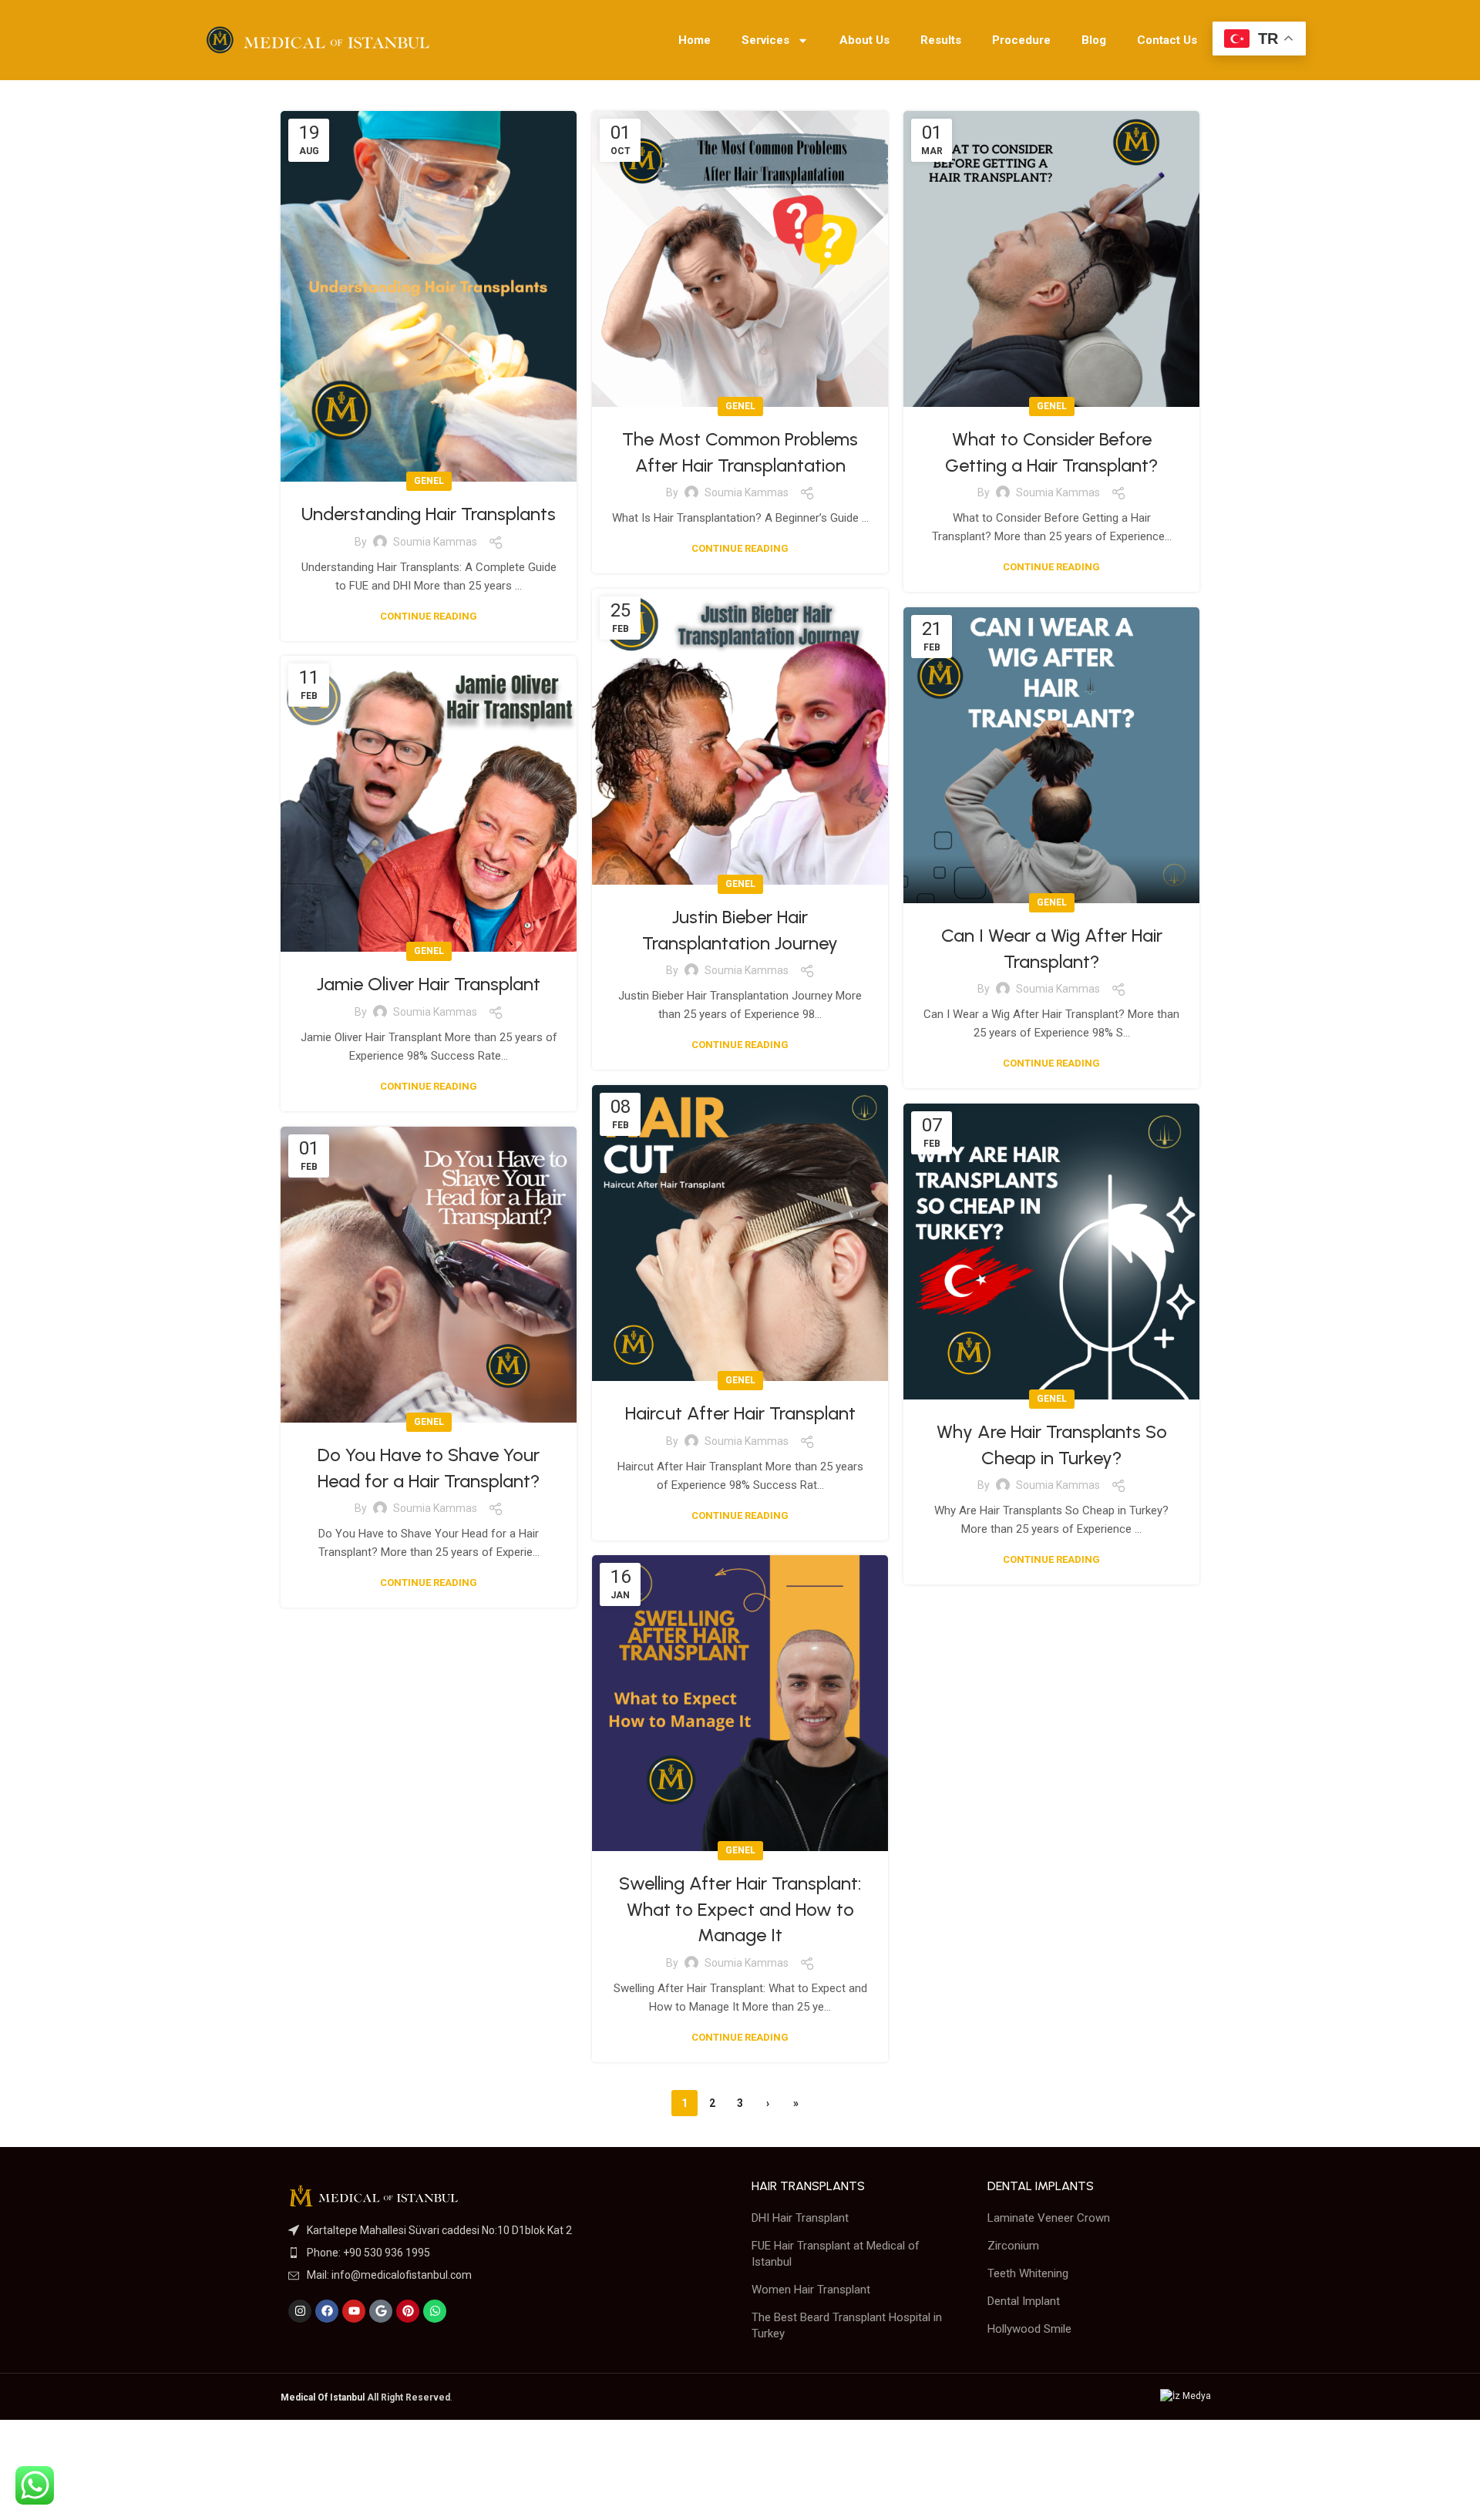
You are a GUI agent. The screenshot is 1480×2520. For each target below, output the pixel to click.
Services (765, 40)
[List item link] (505, 2230)
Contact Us (1167, 40)
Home (695, 40)
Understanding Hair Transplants (429, 514)
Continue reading (429, 616)
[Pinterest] (408, 2311)
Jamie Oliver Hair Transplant (429, 984)
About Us (864, 40)
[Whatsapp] (435, 2311)
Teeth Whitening (1028, 2273)
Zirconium (1013, 2246)
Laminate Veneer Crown (1049, 2218)
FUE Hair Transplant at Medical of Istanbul (836, 2254)
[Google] (381, 2311)
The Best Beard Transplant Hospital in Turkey (847, 2325)
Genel (429, 481)
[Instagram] (300, 2311)
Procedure (1021, 40)
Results (941, 40)
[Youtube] (354, 2311)
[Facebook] (327, 2311)
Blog (1094, 40)
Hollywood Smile (1029, 2329)
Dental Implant (1024, 2301)
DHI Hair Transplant (800, 2218)
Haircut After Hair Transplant (740, 1413)
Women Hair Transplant (811, 2290)
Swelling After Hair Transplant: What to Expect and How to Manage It (740, 1909)
